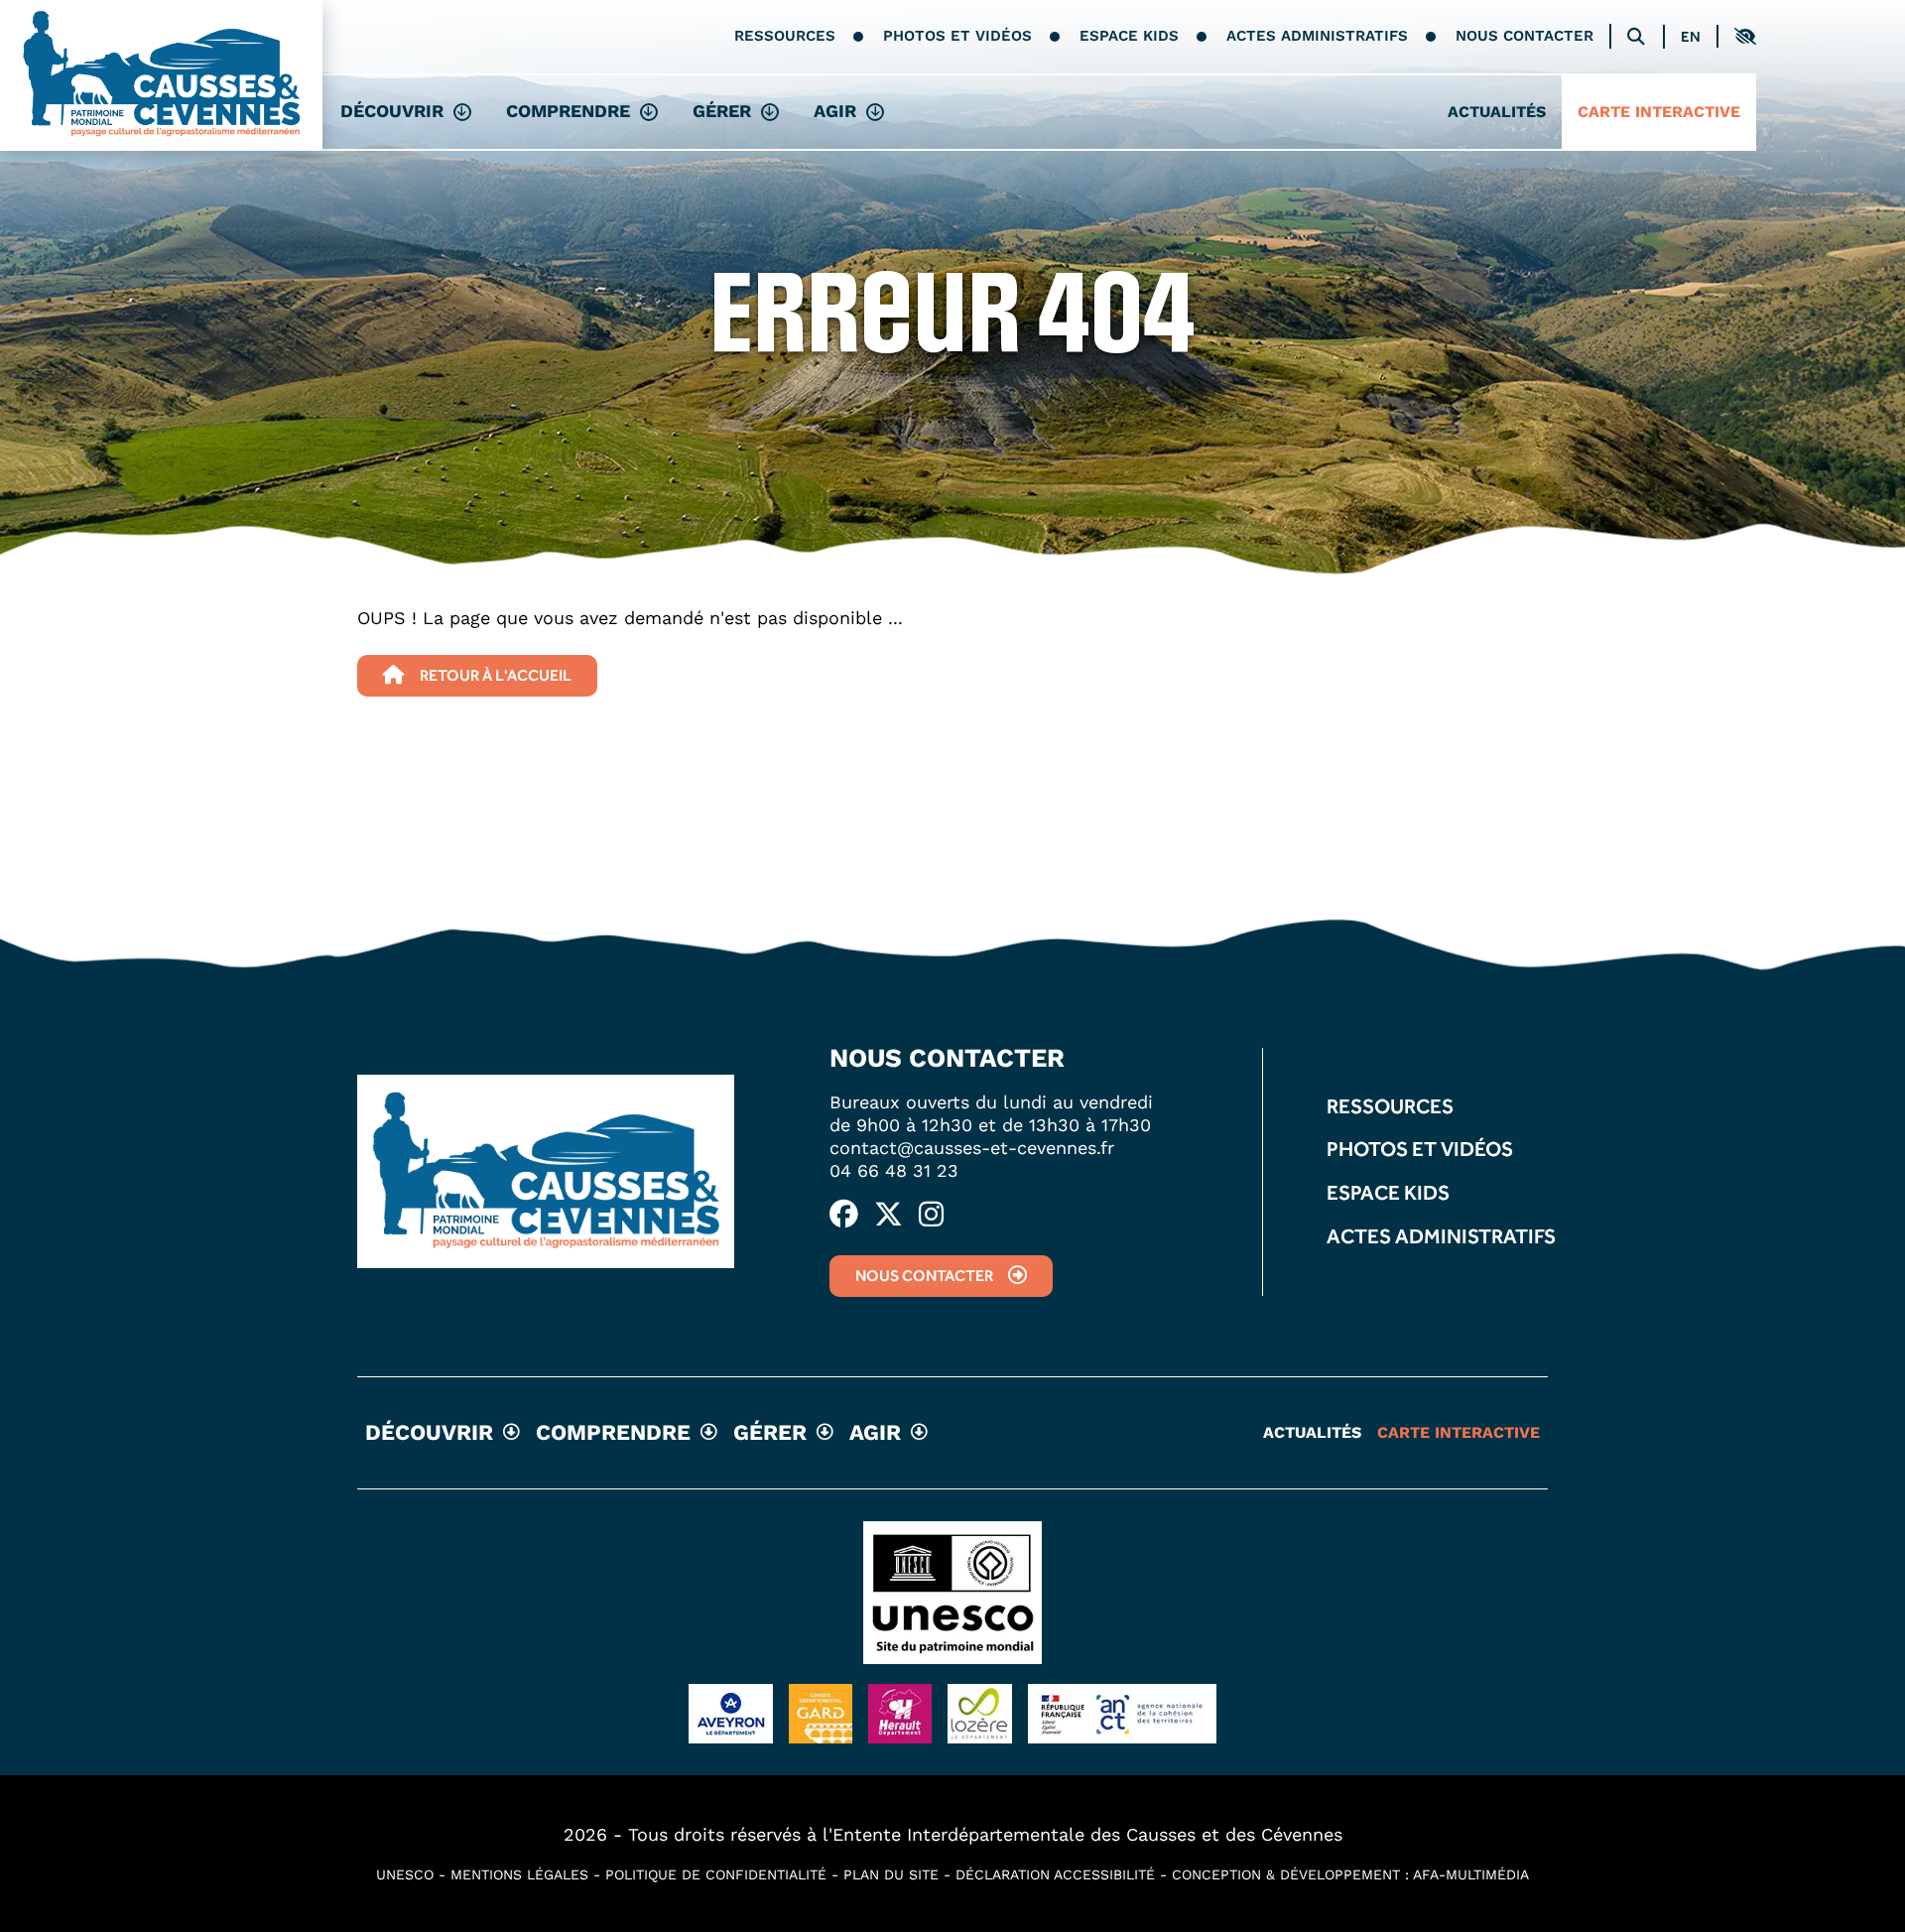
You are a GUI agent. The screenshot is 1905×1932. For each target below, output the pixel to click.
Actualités (1497, 112)
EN (1691, 37)
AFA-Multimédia (1471, 1874)
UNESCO (405, 1874)
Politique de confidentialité (716, 1874)
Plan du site (891, 1874)
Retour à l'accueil (496, 675)
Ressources (785, 36)
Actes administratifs (1317, 36)
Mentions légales (519, 1874)
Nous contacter (1524, 36)
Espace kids (1129, 36)
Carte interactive (1659, 112)
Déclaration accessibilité (1055, 1874)
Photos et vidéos (957, 36)
